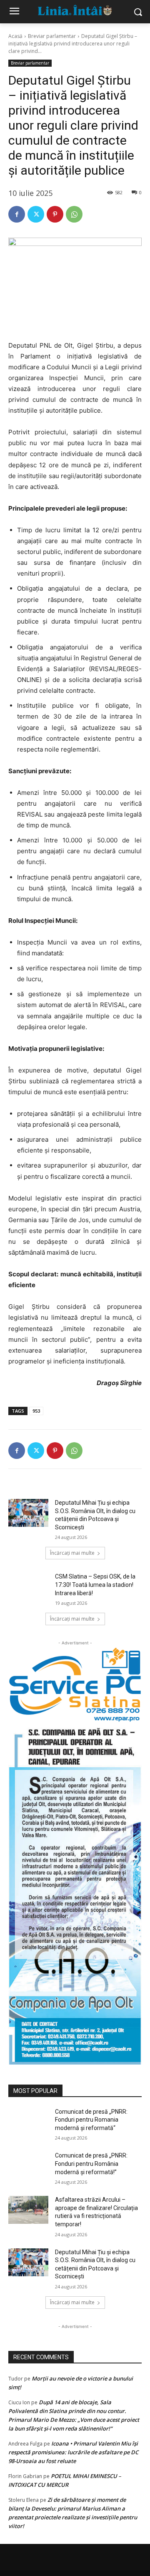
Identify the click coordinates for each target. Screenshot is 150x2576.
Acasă (15, 36)
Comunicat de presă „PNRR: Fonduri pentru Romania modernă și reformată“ (91, 2120)
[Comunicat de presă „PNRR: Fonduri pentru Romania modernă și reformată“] (28, 2122)
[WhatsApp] (74, 214)
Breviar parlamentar (52, 36)
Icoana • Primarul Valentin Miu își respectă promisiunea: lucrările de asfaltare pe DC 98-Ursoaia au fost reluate (73, 2452)
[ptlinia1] (75, 1685)
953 (36, 1411)
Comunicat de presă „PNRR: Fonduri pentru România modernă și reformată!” (91, 2164)
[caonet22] (75, 1893)
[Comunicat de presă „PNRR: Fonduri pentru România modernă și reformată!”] (28, 2166)
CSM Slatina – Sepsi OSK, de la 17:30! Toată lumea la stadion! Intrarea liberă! (95, 1585)
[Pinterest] (55, 214)
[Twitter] (36, 214)
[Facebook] (17, 214)
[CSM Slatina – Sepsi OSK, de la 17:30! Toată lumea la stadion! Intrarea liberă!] (28, 1587)
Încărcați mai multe (72, 1553)
